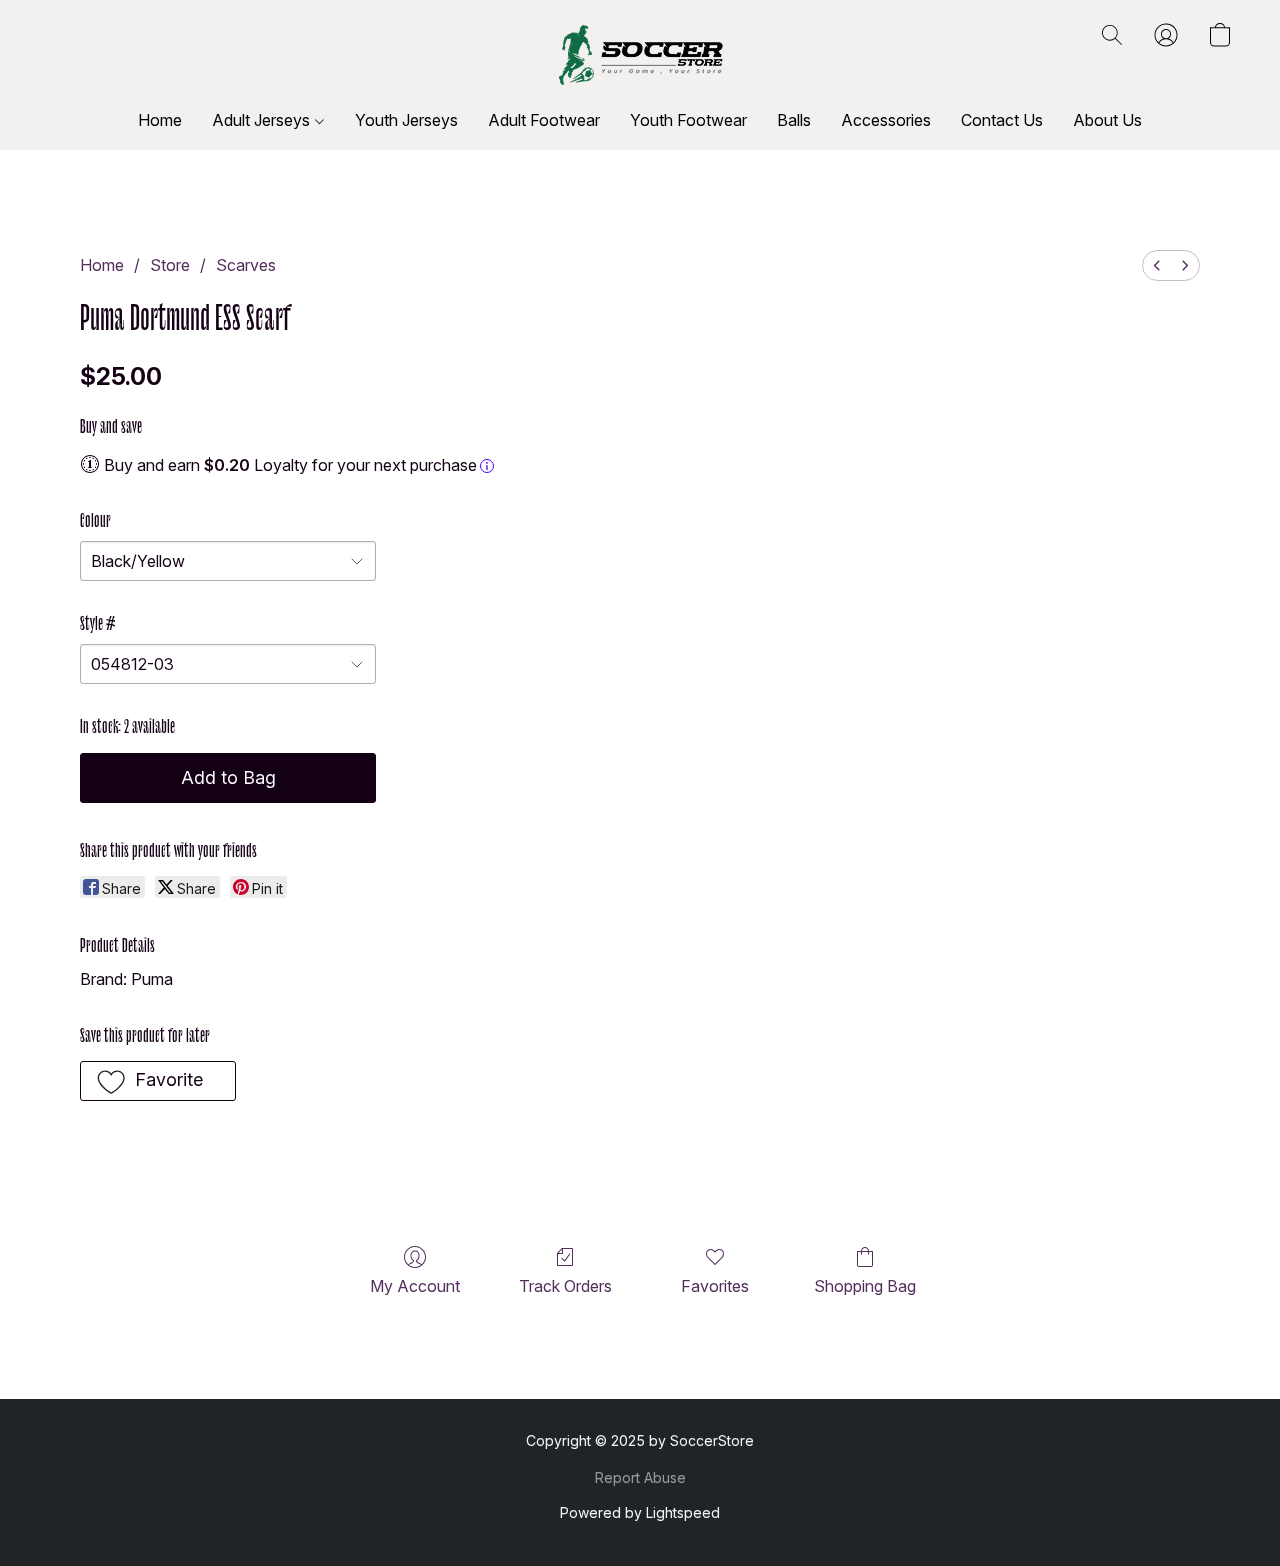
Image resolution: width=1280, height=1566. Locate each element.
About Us (1107, 120)
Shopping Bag (865, 1286)
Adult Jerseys (263, 120)
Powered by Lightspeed (640, 1512)
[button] (640, 55)
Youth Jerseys (406, 120)
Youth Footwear (688, 120)
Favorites (715, 1286)
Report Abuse (640, 1477)
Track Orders (565, 1286)
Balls (794, 120)
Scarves (246, 265)
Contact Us (1002, 120)
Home (160, 120)
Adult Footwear (544, 120)
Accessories (886, 120)
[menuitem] (1157, 265)
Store (170, 265)
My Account (415, 1286)
